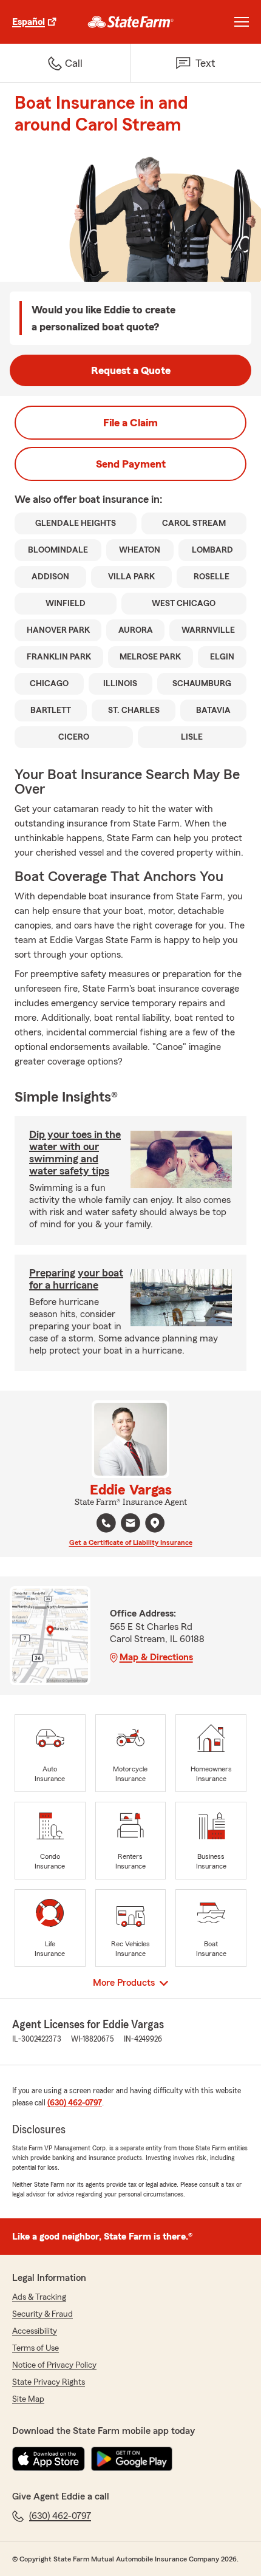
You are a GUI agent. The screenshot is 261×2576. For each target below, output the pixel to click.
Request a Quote (131, 370)
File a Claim (130, 423)
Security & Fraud (42, 2314)
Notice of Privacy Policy (54, 2365)
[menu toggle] (242, 22)
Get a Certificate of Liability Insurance (131, 1542)
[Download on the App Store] (49, 2459)
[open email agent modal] (130, 1525)
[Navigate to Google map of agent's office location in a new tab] (155, 1523)
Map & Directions (156, 1657)
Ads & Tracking (39, 2297)
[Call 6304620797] (106, 1523)
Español (29, 22)
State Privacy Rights (49, 2382)
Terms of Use (36, 2348)
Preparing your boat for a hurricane (76, 1279)
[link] (131, 22)
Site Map (28, 2399)
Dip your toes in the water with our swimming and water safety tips (75, 1153)
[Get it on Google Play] (132, 2459)
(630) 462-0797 (75, 2103)
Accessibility (35, 2331)
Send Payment (131, 464)
